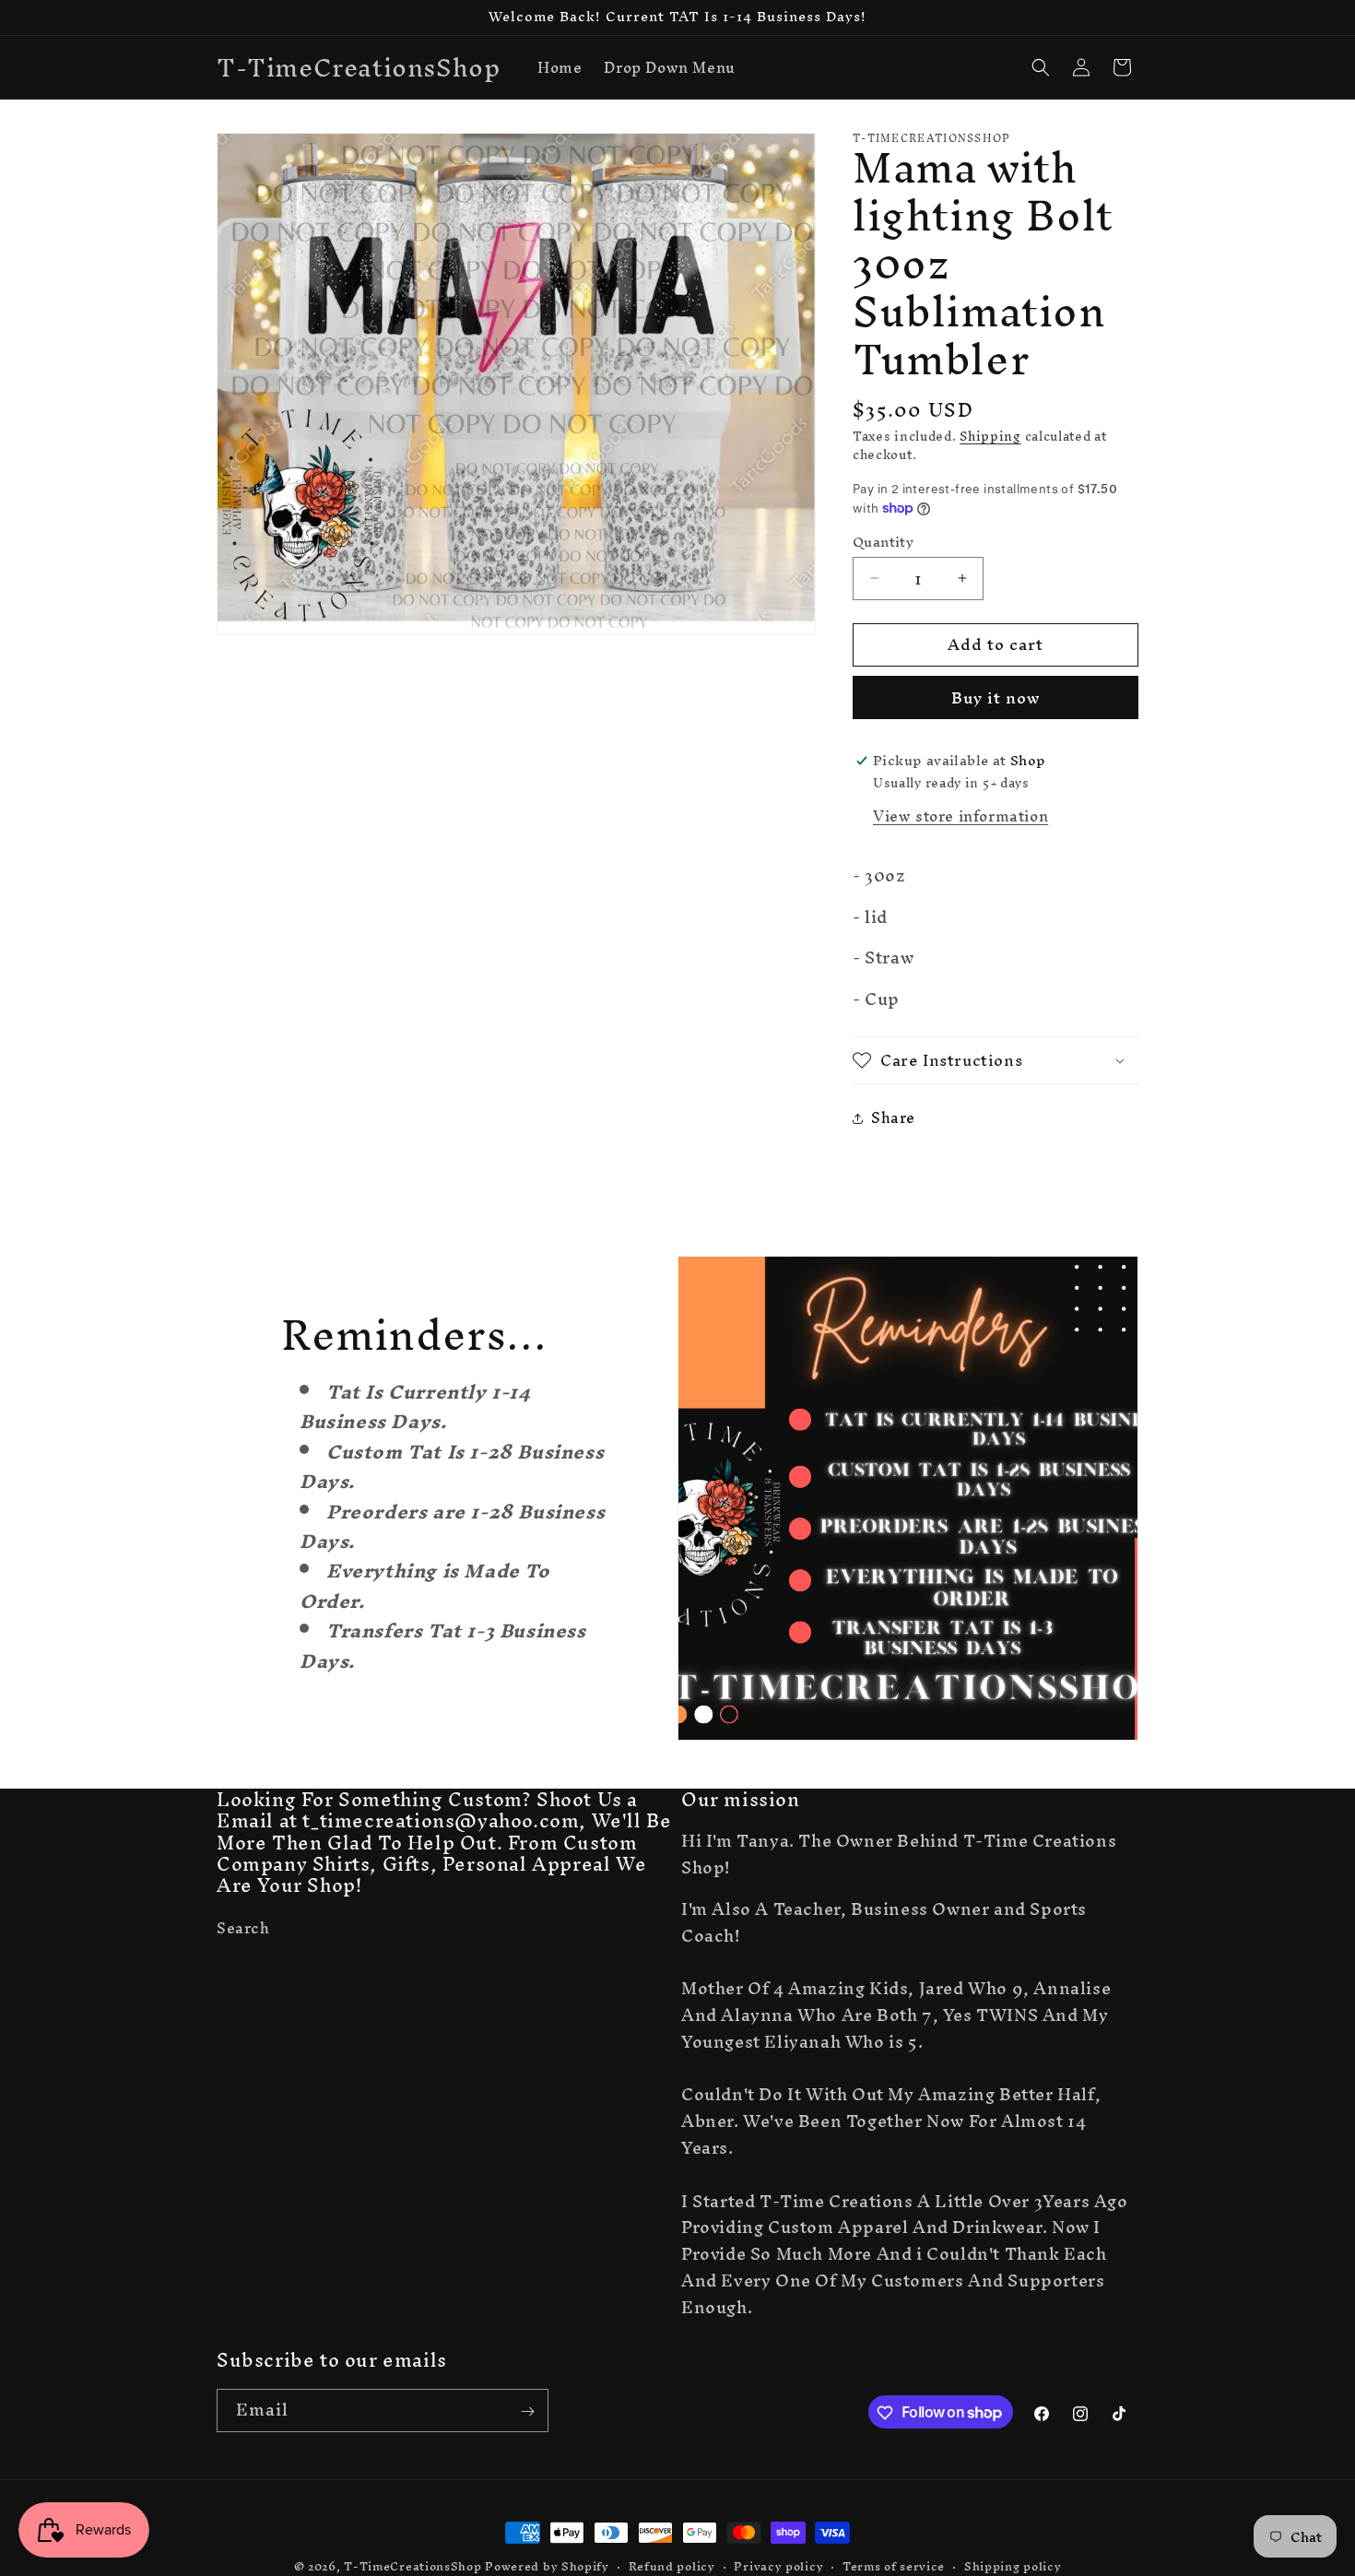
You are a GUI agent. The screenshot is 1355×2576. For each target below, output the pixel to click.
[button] (1041, 67)
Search (243, 1931)
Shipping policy (1013, 2566)
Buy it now (996, 697)
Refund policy (672, 2566)
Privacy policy (778, 2566)
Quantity (883, 542)
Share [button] (893, 1117)
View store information (960, 816)
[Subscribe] (527, 2411)
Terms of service (894, 2566)
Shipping (990, 437)
